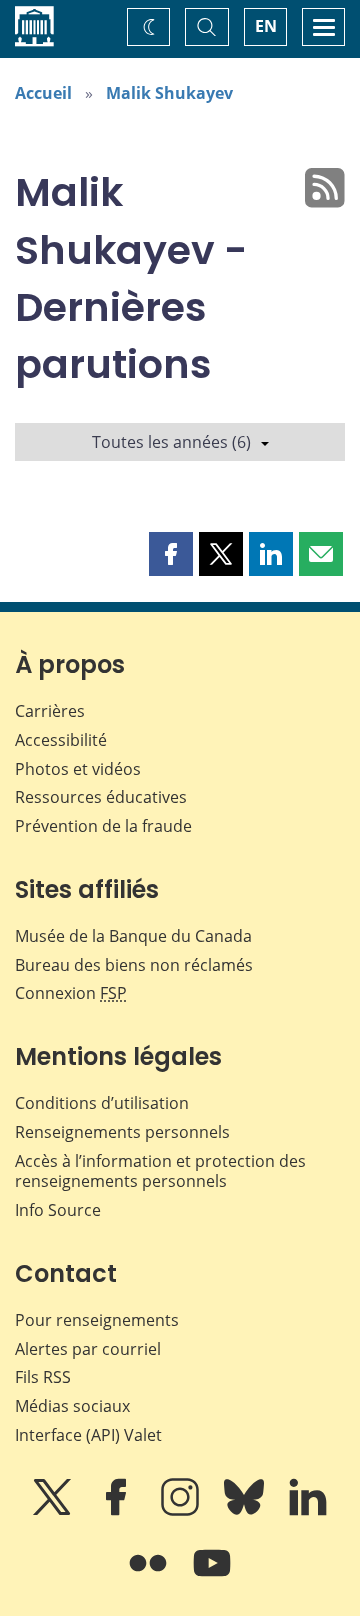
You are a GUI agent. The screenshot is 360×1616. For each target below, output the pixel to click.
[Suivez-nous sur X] (54, 1511)
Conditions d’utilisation (102, 1103)
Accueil (43, 93)
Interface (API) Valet (88, 1435)
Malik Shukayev (169, 93)
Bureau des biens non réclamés (134, 965)
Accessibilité (61, 740)
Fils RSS (43, 1377)
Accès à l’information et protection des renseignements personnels (160, 1171)
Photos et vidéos (78, 769)
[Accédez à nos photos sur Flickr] (150, 1577)
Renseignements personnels (122, 1132)
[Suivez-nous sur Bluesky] (246, 1511)
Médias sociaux (72, 1406)
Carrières (50, 711)
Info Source (58, 1210)
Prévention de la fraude (103, 826)
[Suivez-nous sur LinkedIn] (308, 1511)
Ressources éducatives (101, 797)
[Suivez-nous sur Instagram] (182, 1511)
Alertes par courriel (88, 1349)
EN (266, 26)
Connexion (71, 993)
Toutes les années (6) (171, 442)
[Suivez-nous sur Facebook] (118, 1511)
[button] (171, 554)
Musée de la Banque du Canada (133, 936)
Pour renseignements (97, 1320)
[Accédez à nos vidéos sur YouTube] (212, 1577)
